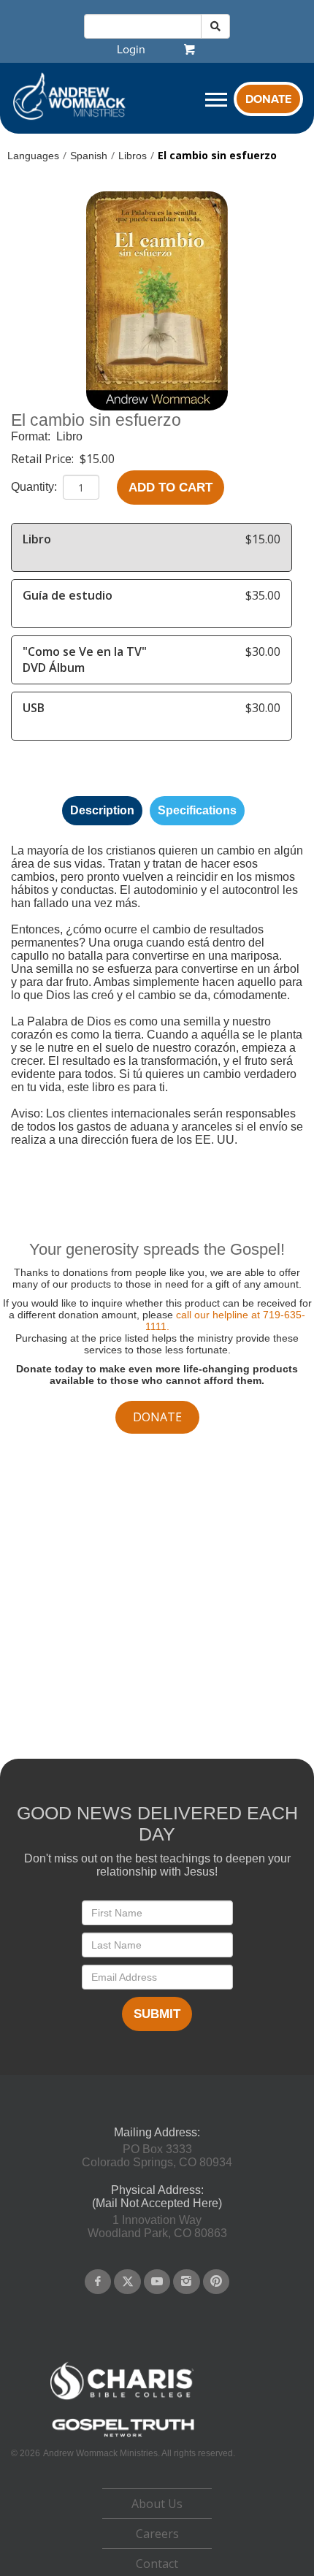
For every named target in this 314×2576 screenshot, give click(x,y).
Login (131, 50)
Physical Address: (157, 2190)
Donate (268, 99)
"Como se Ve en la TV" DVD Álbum (85, 660)
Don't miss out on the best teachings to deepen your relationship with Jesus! (157, 1865)
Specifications (197, 810)
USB (34, 708)
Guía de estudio (68, 595)
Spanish (89, 156)
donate (157, 1417)
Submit (157, 2014)
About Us (157, 2504)
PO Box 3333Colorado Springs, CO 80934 (157, 2156)
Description (102, 810)
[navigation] (131, 50)
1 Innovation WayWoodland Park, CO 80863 (157, 2227)
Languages (33, 156)
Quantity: (35, 487)
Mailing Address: (157, 2132)
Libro (69, 436)
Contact (157, 2564)
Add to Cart (171, 488)
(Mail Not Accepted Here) (157, 2203)
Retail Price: (44, 459)
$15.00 (97, 459)
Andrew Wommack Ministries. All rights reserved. (139, 2453)
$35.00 (263, 595)
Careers (157, 2534)
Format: (32, 436)
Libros (133, 156)
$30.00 (263, 651)
